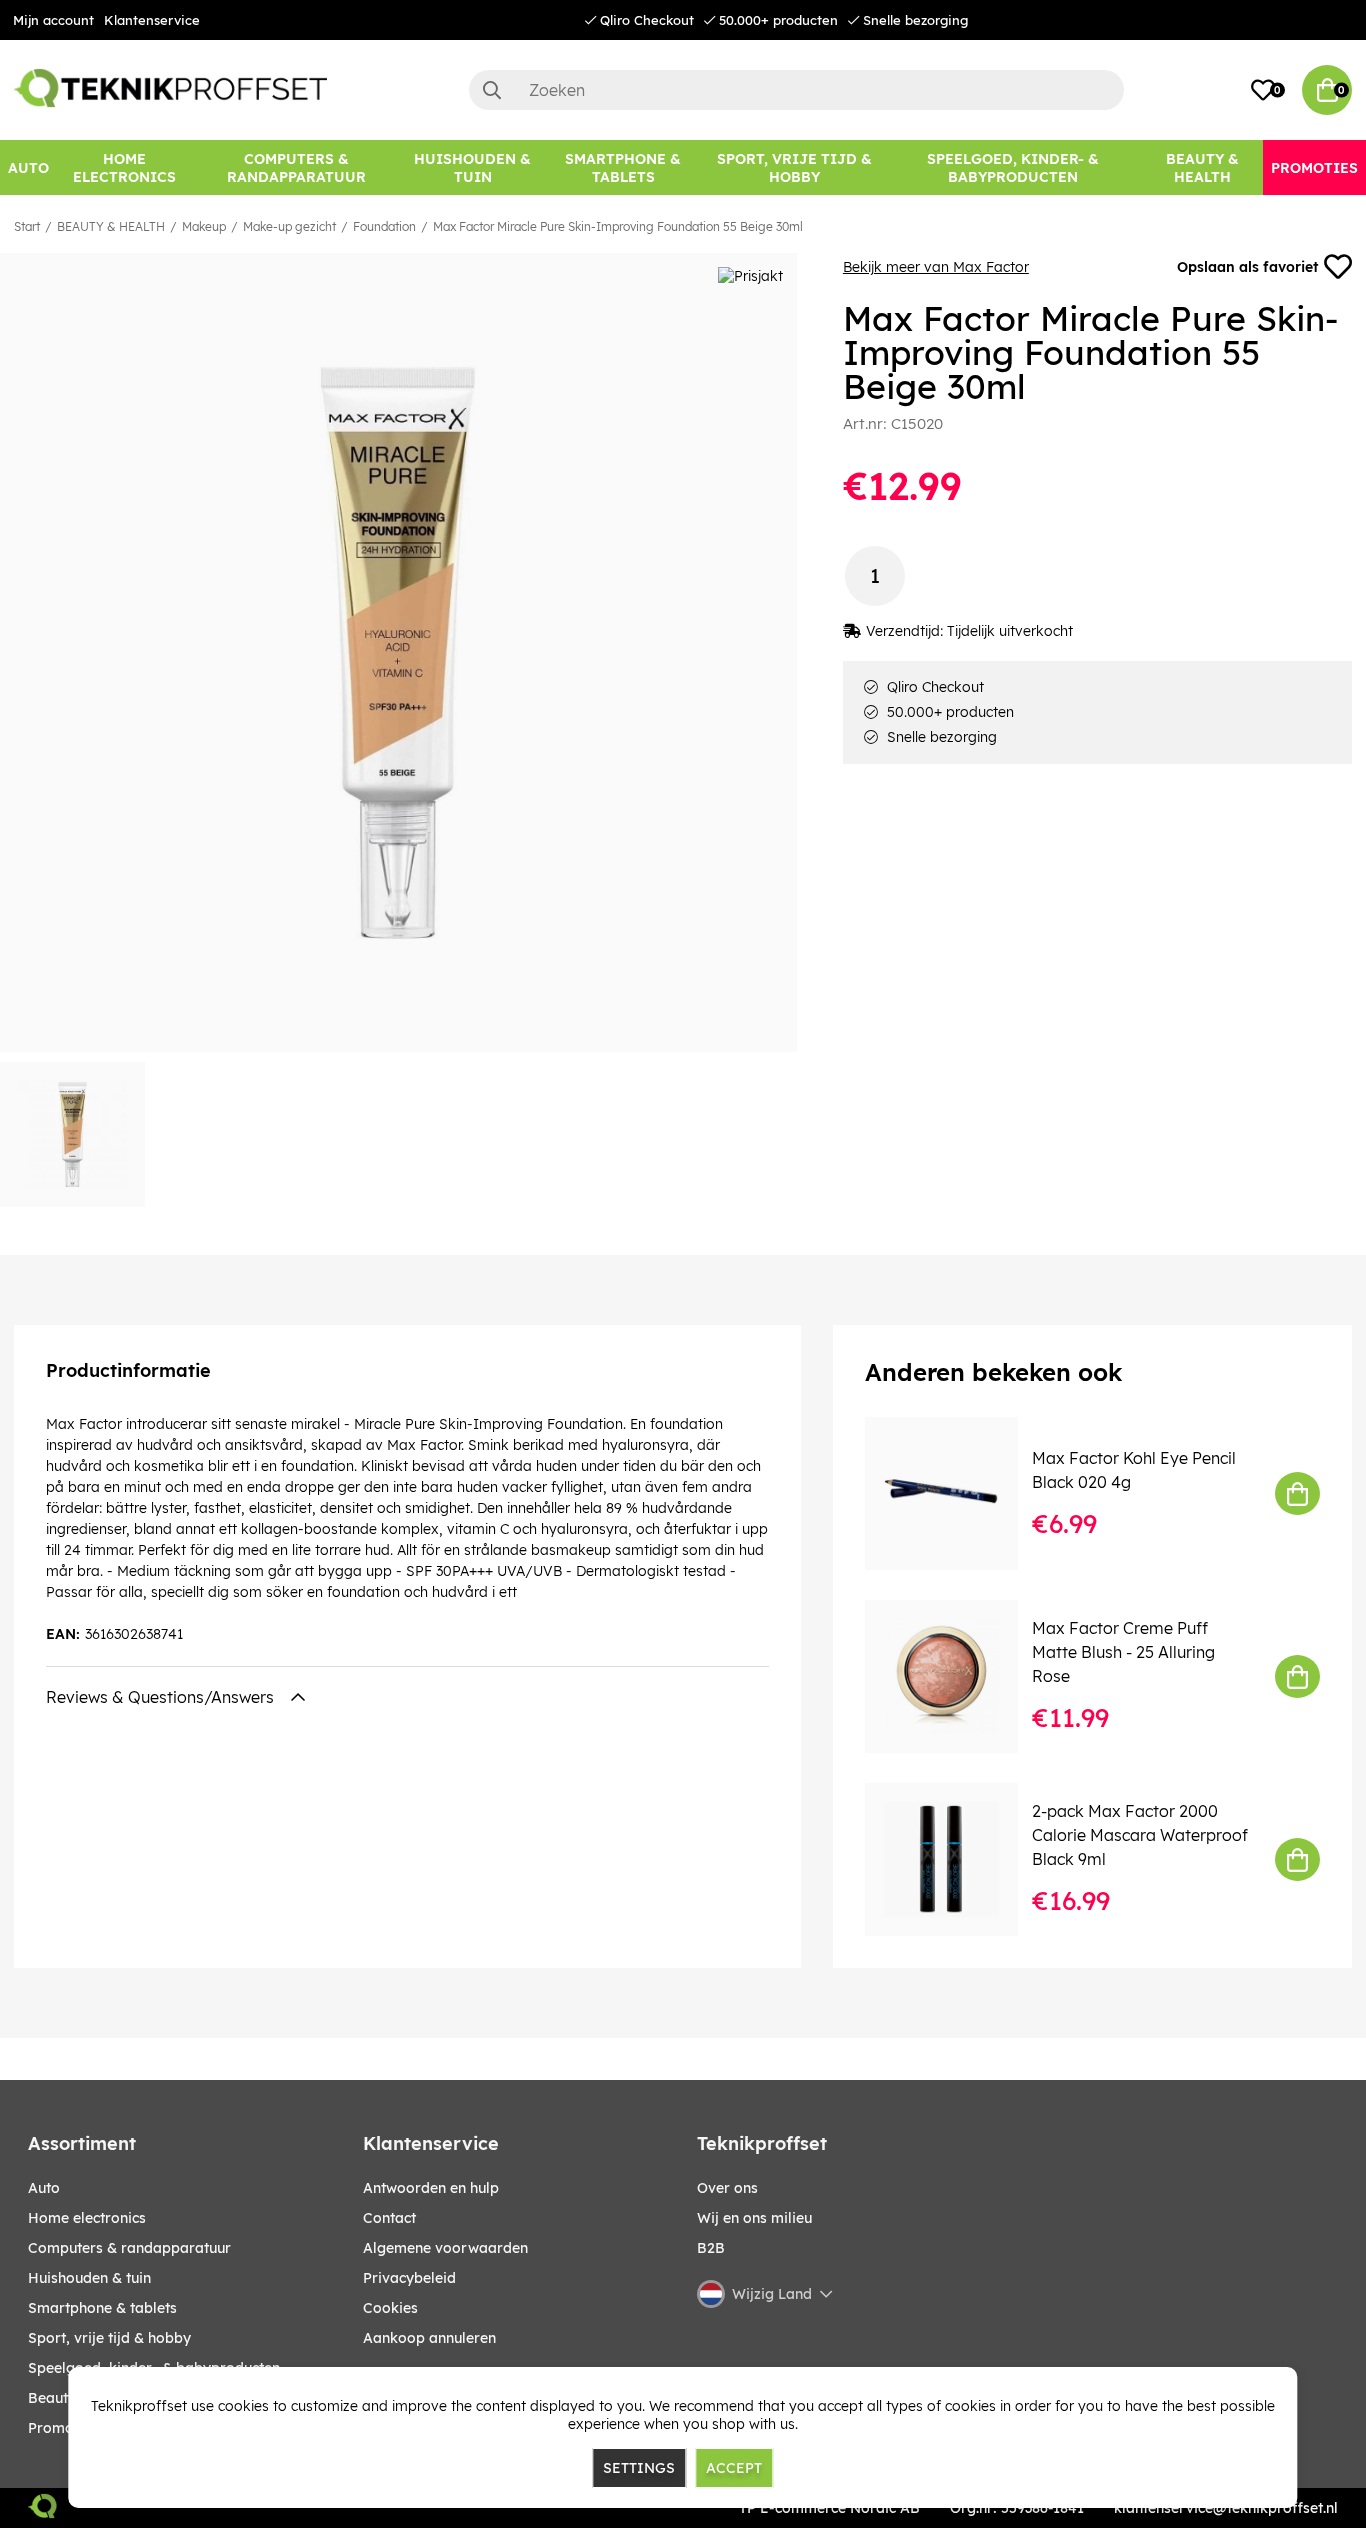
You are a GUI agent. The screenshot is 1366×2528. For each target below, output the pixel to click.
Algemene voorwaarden (445, 2248)
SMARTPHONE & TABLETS (102, 2308)
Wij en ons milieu (754, 2218)
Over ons (727, 2188)
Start (27, 226)
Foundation (384, 226)
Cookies (390, 2308)
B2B (711, 2248)
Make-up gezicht (289, 226)
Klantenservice (152, 20)
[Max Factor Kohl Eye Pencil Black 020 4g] (955, 1493)
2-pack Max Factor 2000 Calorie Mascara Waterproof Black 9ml (1140, 1835)
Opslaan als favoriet (1247, 267)
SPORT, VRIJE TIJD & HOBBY (109, 2338)
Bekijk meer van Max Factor (936, 267)
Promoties (63, 2428)
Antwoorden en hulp (431, 2188)
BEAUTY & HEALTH (111, 226)
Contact (389, 2218)
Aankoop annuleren (429, 2338)
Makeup (204, 226)
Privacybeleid (409, 2278)
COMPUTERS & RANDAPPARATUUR (129, 2248)
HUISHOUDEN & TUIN (89, 2278)
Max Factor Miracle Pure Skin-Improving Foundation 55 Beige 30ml (618, 226)
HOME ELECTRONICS (87, 2218)
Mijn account (53, 20)
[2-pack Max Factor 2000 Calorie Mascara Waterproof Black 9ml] (955, 1859)
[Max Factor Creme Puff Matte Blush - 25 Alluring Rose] (955, 1676)
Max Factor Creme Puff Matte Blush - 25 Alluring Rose (1123, 1652)
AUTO (44, 2188)
